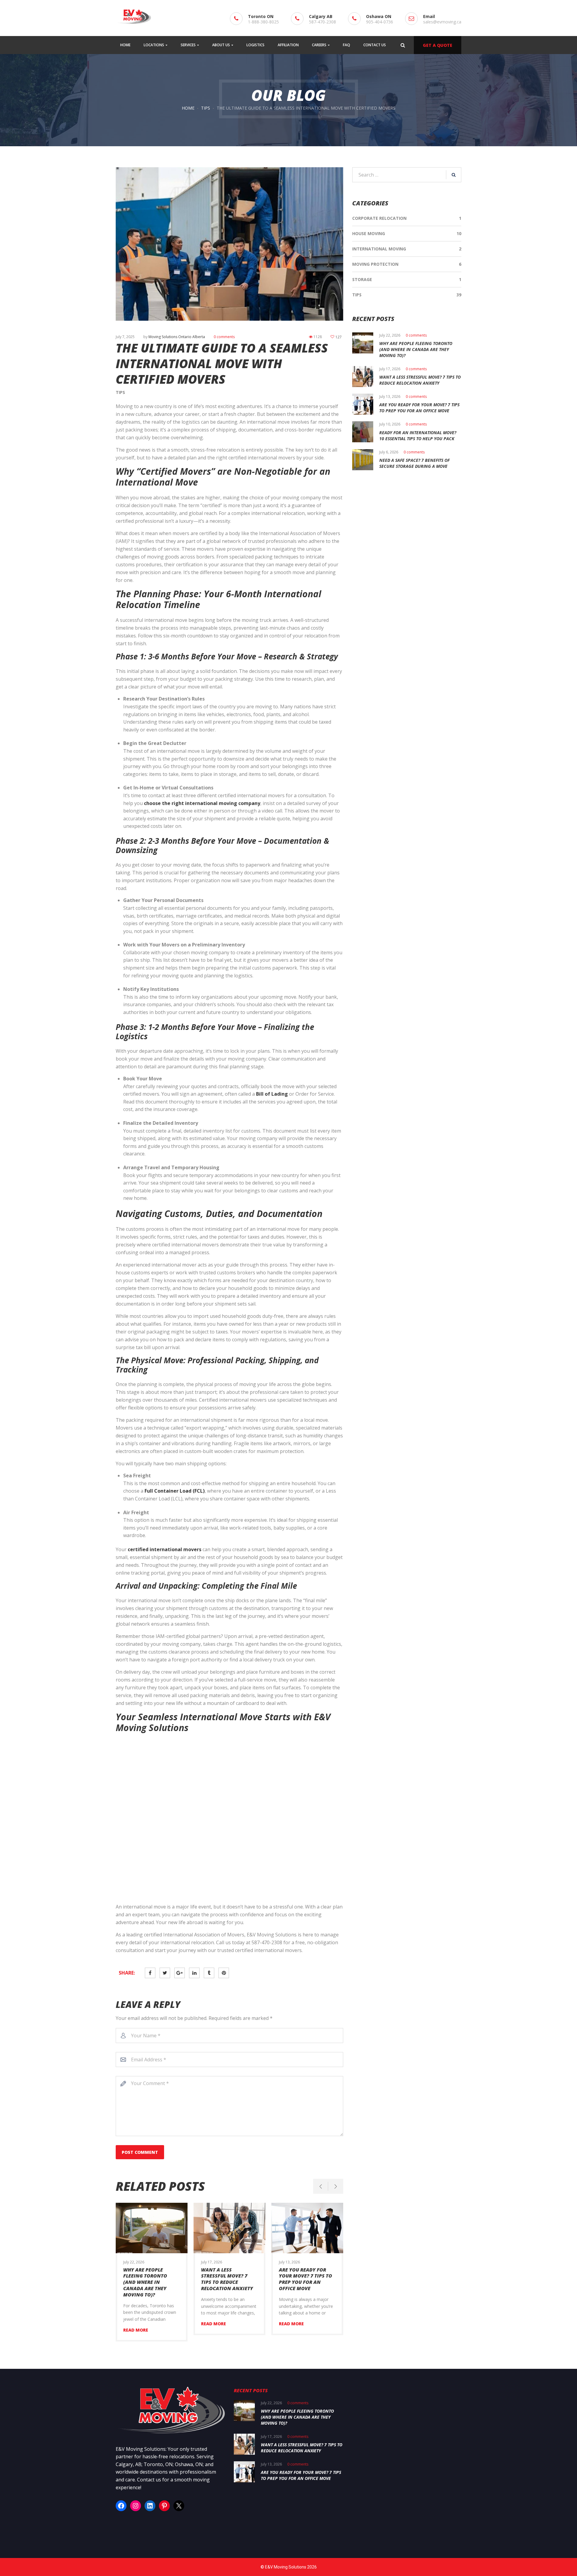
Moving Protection (375, 264)
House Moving (369, 233)
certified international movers (165, 1549)
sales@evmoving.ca (442, 22)
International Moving (379, 249)
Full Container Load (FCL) (175, 1491)
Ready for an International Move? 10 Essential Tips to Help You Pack (418, 436)
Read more (136, 2330)
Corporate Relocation (379, 218)
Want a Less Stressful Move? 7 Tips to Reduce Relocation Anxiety (227, 2279)
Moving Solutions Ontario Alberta (177, 337)
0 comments (224, 337)
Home (188, 108)
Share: (127, 1973)
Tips (206, 108)
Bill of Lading (272, 1094)
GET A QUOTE (438, 45)
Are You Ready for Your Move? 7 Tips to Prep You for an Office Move (305, 2279)
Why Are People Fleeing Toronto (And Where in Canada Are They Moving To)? (145, 2282)
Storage (362, 279)
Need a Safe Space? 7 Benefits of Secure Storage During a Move (414, 463)
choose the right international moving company (202, 803)
